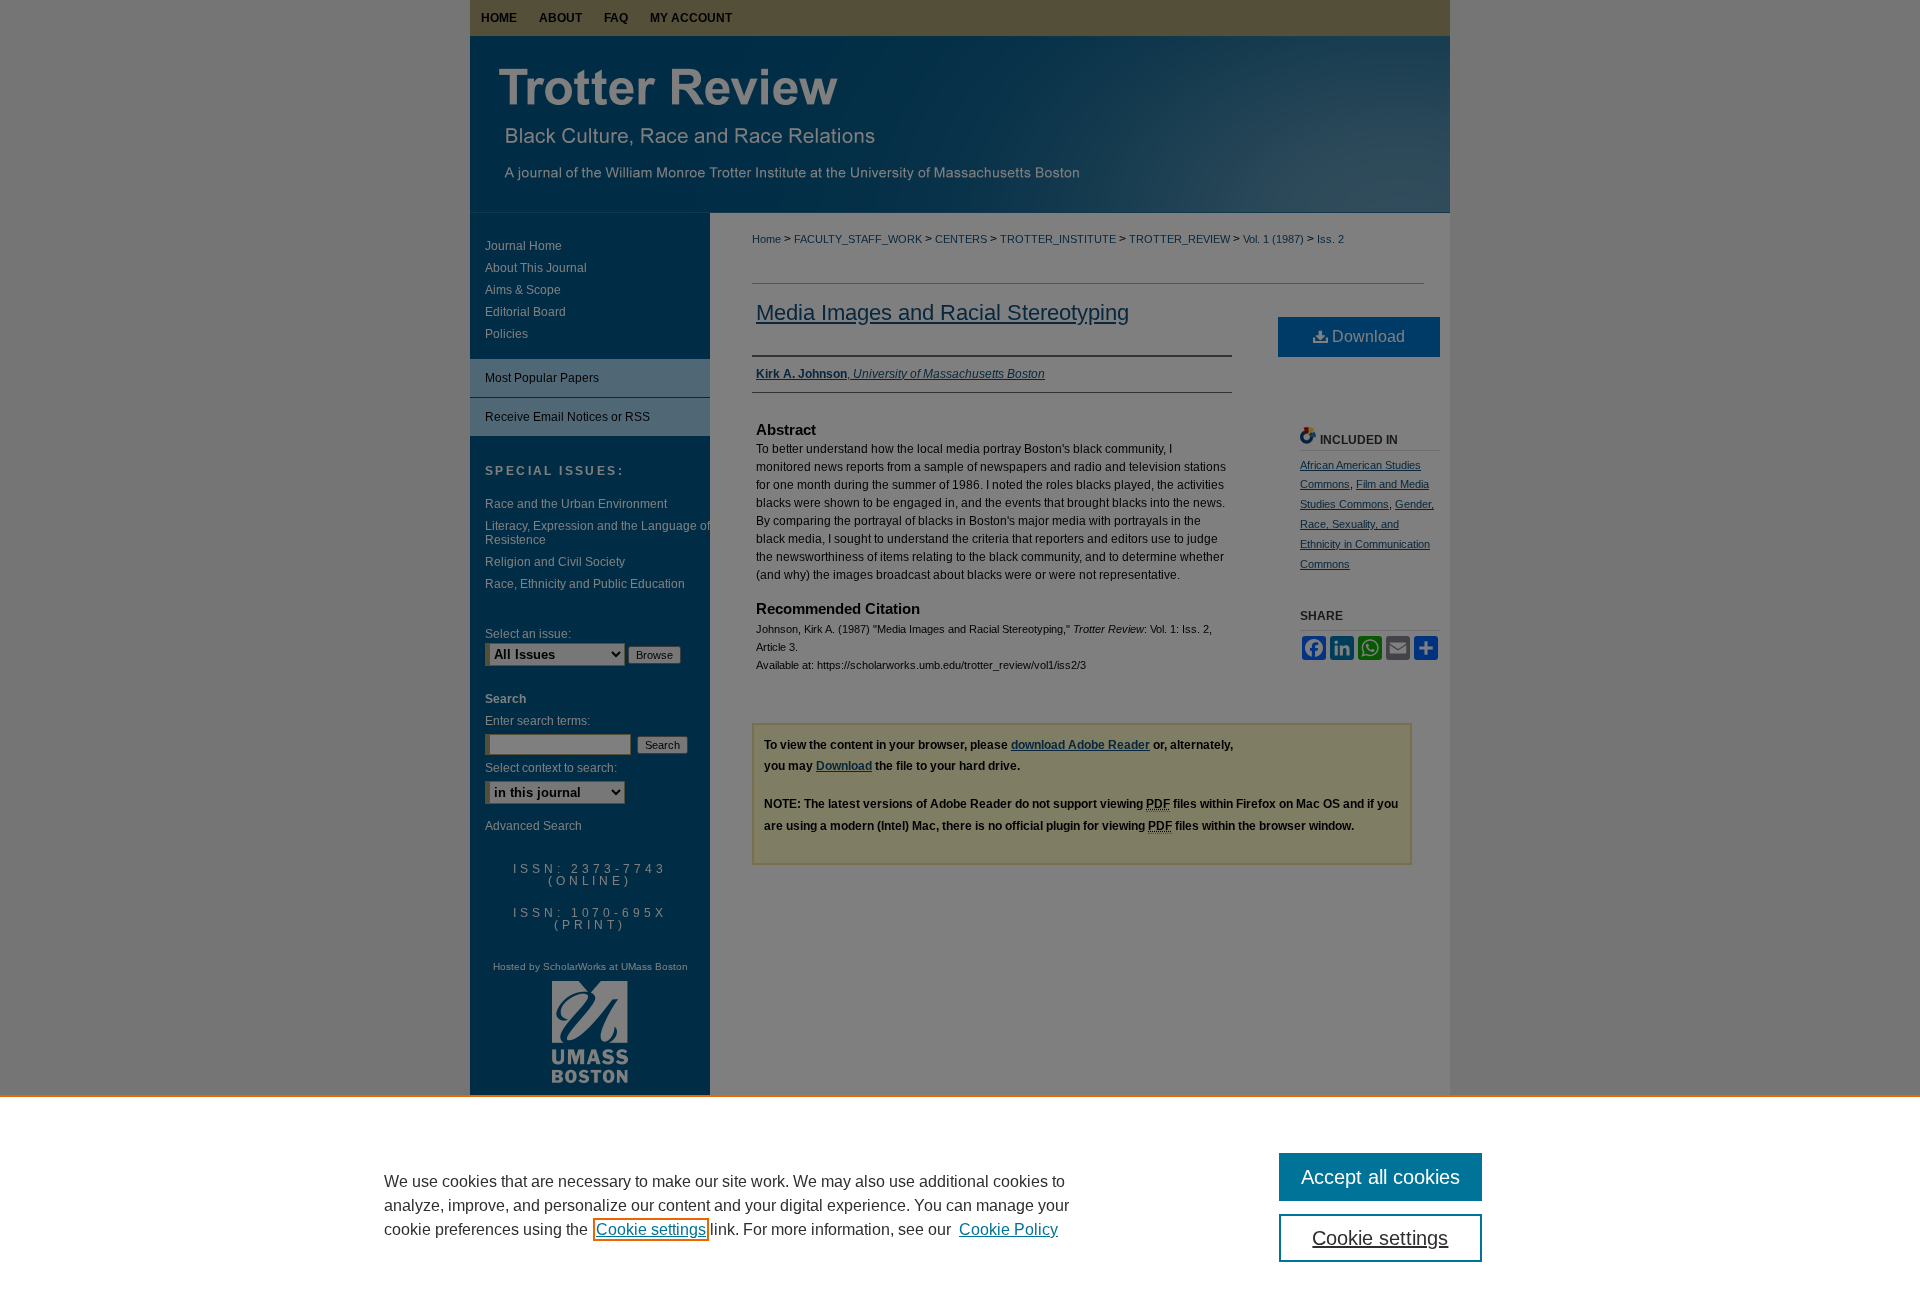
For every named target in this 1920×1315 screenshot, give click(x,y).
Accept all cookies (1380, 1177)
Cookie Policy (1008, 1229)
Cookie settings (651, 1229)
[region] (960, 1205)
